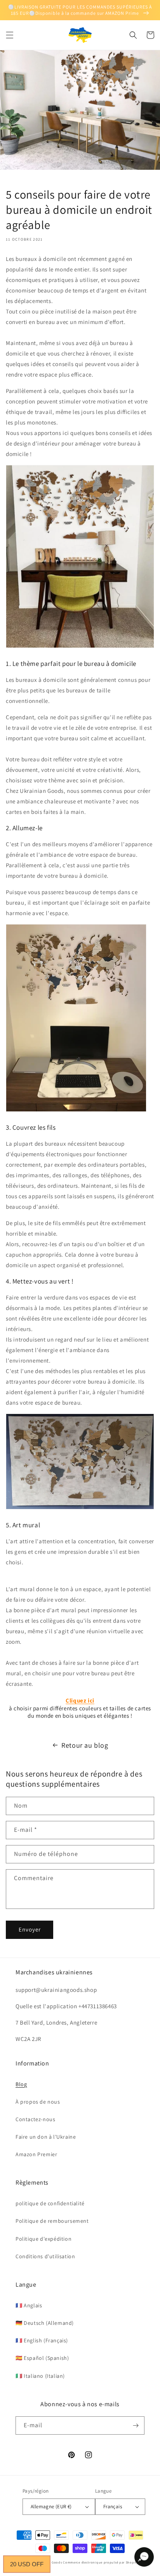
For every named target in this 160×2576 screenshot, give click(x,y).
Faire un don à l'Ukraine (46, 2137)
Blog (21, 2084)
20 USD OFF (27, 2564)
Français (113, 2506)
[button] (10, 35)
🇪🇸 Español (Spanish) (42, 2358)
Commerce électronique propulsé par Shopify (100, 2562)
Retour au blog (85, 1745)
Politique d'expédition (43, 2239)
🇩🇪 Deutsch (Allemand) (45, 2323)
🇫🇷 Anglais (29, 2305)
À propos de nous (38, 2102)
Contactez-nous (35, 2119)
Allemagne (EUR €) (51, 2506)
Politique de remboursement (52, 2221)
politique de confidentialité (50, 2203)
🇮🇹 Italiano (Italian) (40, 2376)
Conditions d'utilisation (45, 2256)
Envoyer (30, 1929)
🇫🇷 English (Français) (42, 2340)
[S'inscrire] (136, 2425)
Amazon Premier (36, 2154)
